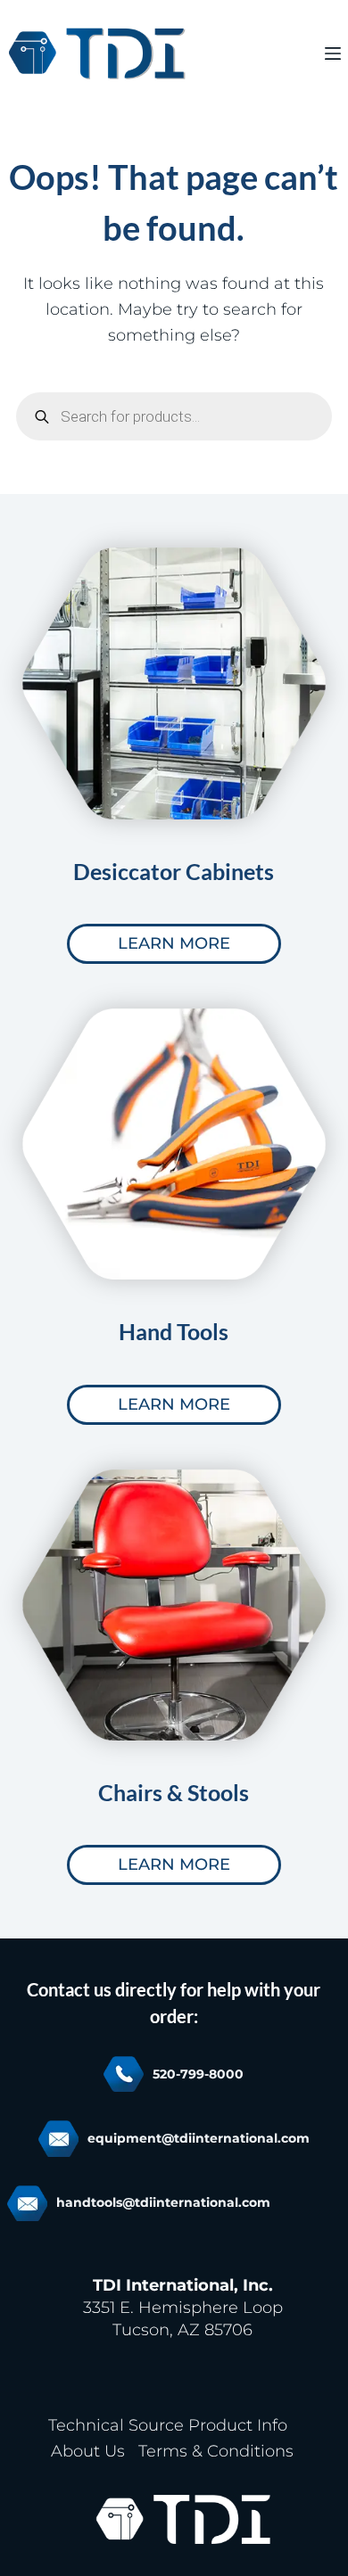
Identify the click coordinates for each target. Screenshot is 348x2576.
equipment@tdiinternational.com (199, 2138)
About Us (88, 2451)
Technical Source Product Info (168, 2425)
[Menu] (333, 53)
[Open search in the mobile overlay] (174, 416)
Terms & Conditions (216, 2451)
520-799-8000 (198, 2074)
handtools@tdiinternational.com (163, 2202)
